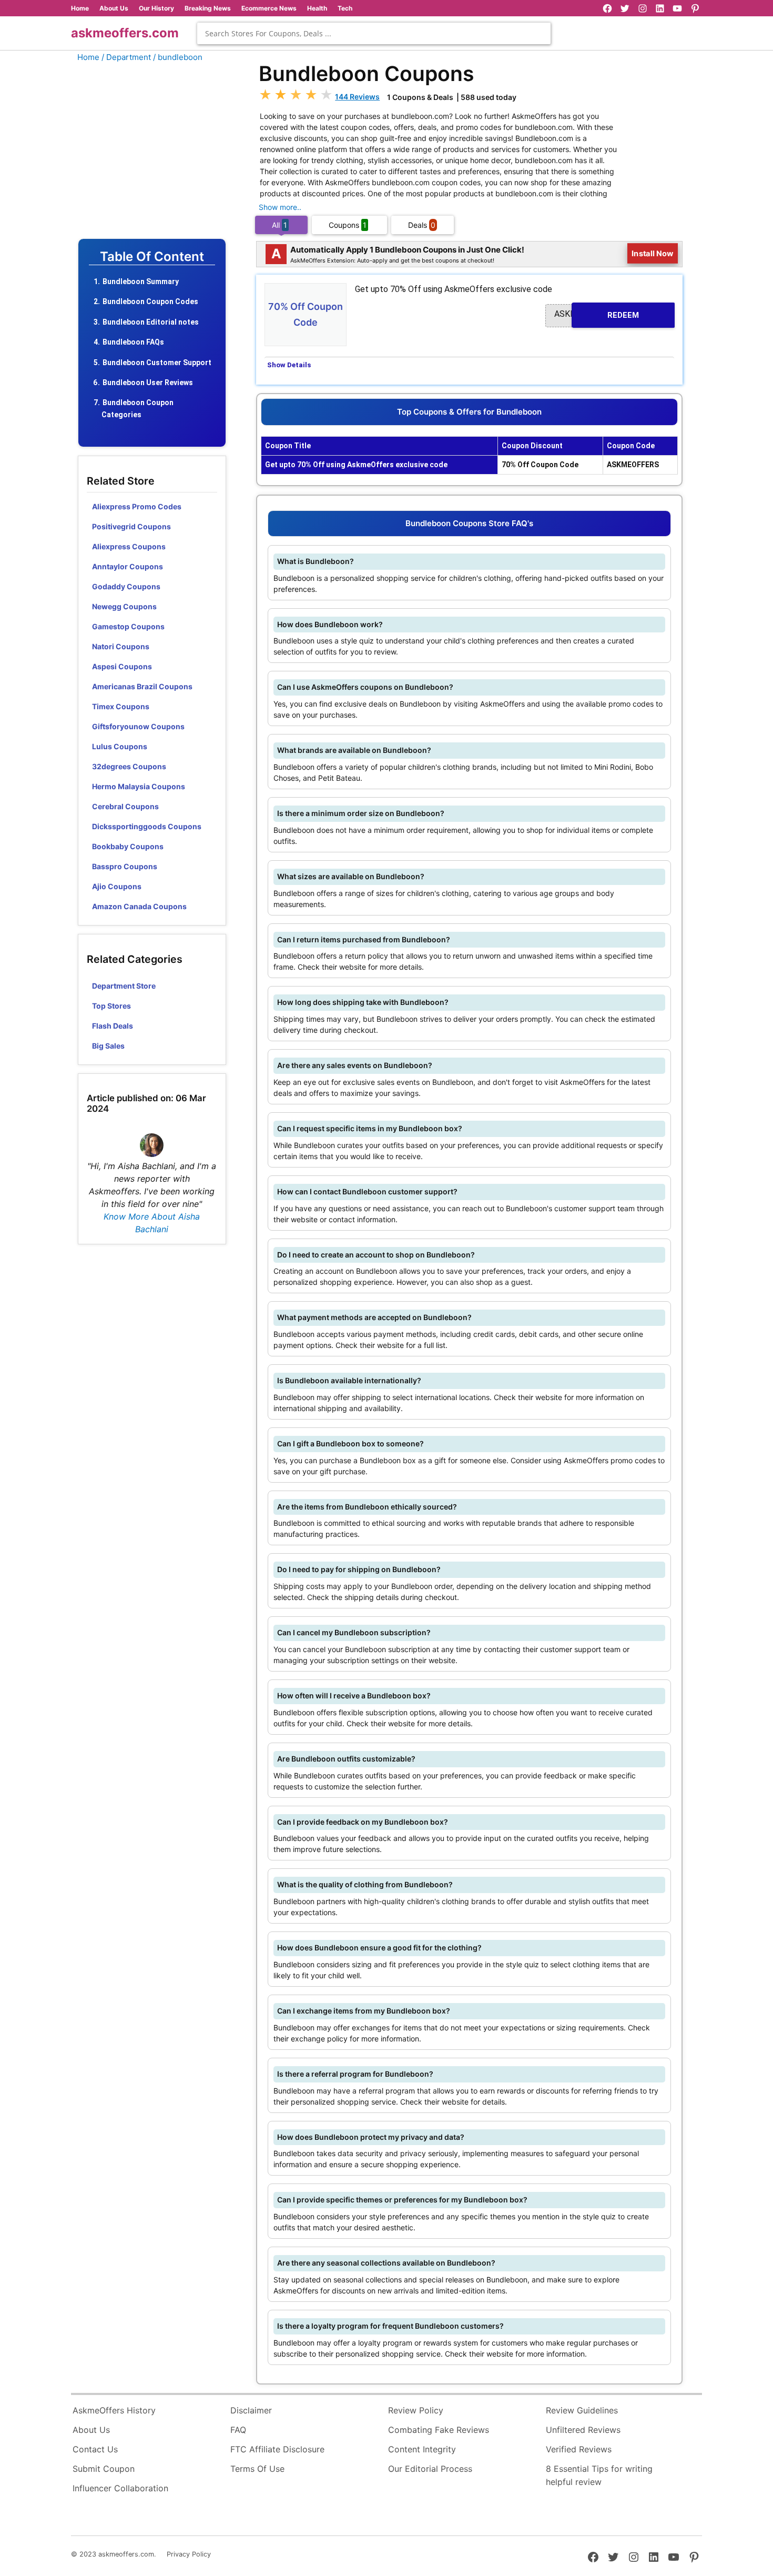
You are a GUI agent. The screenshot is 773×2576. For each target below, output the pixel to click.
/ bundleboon (178, 57)
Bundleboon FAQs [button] (133, 342)
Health (317, 8)
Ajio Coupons (117, 886)
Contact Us (95, 2449)
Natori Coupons (121, 646)
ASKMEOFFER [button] (597, 314)
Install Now (653, 253)
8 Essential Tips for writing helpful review (599, 2476)
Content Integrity (422, 2449)
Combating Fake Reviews (439, 2430)
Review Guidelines (582, 2410)
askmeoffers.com (125, 33)
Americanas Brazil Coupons (142, 686)
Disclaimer (251, 2410)
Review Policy (416, 2410)
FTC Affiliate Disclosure (277, 2449)
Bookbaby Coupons (128, 846)
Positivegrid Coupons (131, 526)
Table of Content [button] (152, 257)
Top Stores (111, 1006)
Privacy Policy (189, 2554)
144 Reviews (357, 97)
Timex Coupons (121, 706)
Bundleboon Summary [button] (141, 281)
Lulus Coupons (120, 746)
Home (80, 8)
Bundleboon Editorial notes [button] (151, 322)
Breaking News (208, 8)
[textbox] (374, 33)
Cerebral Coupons (125, 806)
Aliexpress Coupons (129, 546)
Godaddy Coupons (126, 586)
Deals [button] (422, 225)
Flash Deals (113, 1026)
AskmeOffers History (114, 2410)
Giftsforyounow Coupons (138, 726)
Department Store (124, 986)
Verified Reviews (579, 2449)
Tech (345, 8)
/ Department (126, 57)
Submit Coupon (104, 2469)
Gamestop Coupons (128, 626)
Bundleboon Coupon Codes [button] (150, 301)
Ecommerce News (269, 8)
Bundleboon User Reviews (148, 383)
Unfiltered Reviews (583, 2430)
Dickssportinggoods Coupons (147, 826)
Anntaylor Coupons (128, 566)
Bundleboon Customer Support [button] (157, 363)
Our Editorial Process (430, 2469)
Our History (156, 8)
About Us (114, 8)
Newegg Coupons (124, 606)
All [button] (279, 225)
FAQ (238, 2430)
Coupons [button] (348, 225)
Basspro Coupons (125, 866)
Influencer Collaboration (120, 2488)
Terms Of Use (257, 2469)
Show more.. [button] (280, 207)
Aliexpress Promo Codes (137, 506)
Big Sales (108, 1046)
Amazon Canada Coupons (139, 906)
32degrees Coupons (129, 766)
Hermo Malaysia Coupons (139, 786)
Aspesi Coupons (122, 666)
